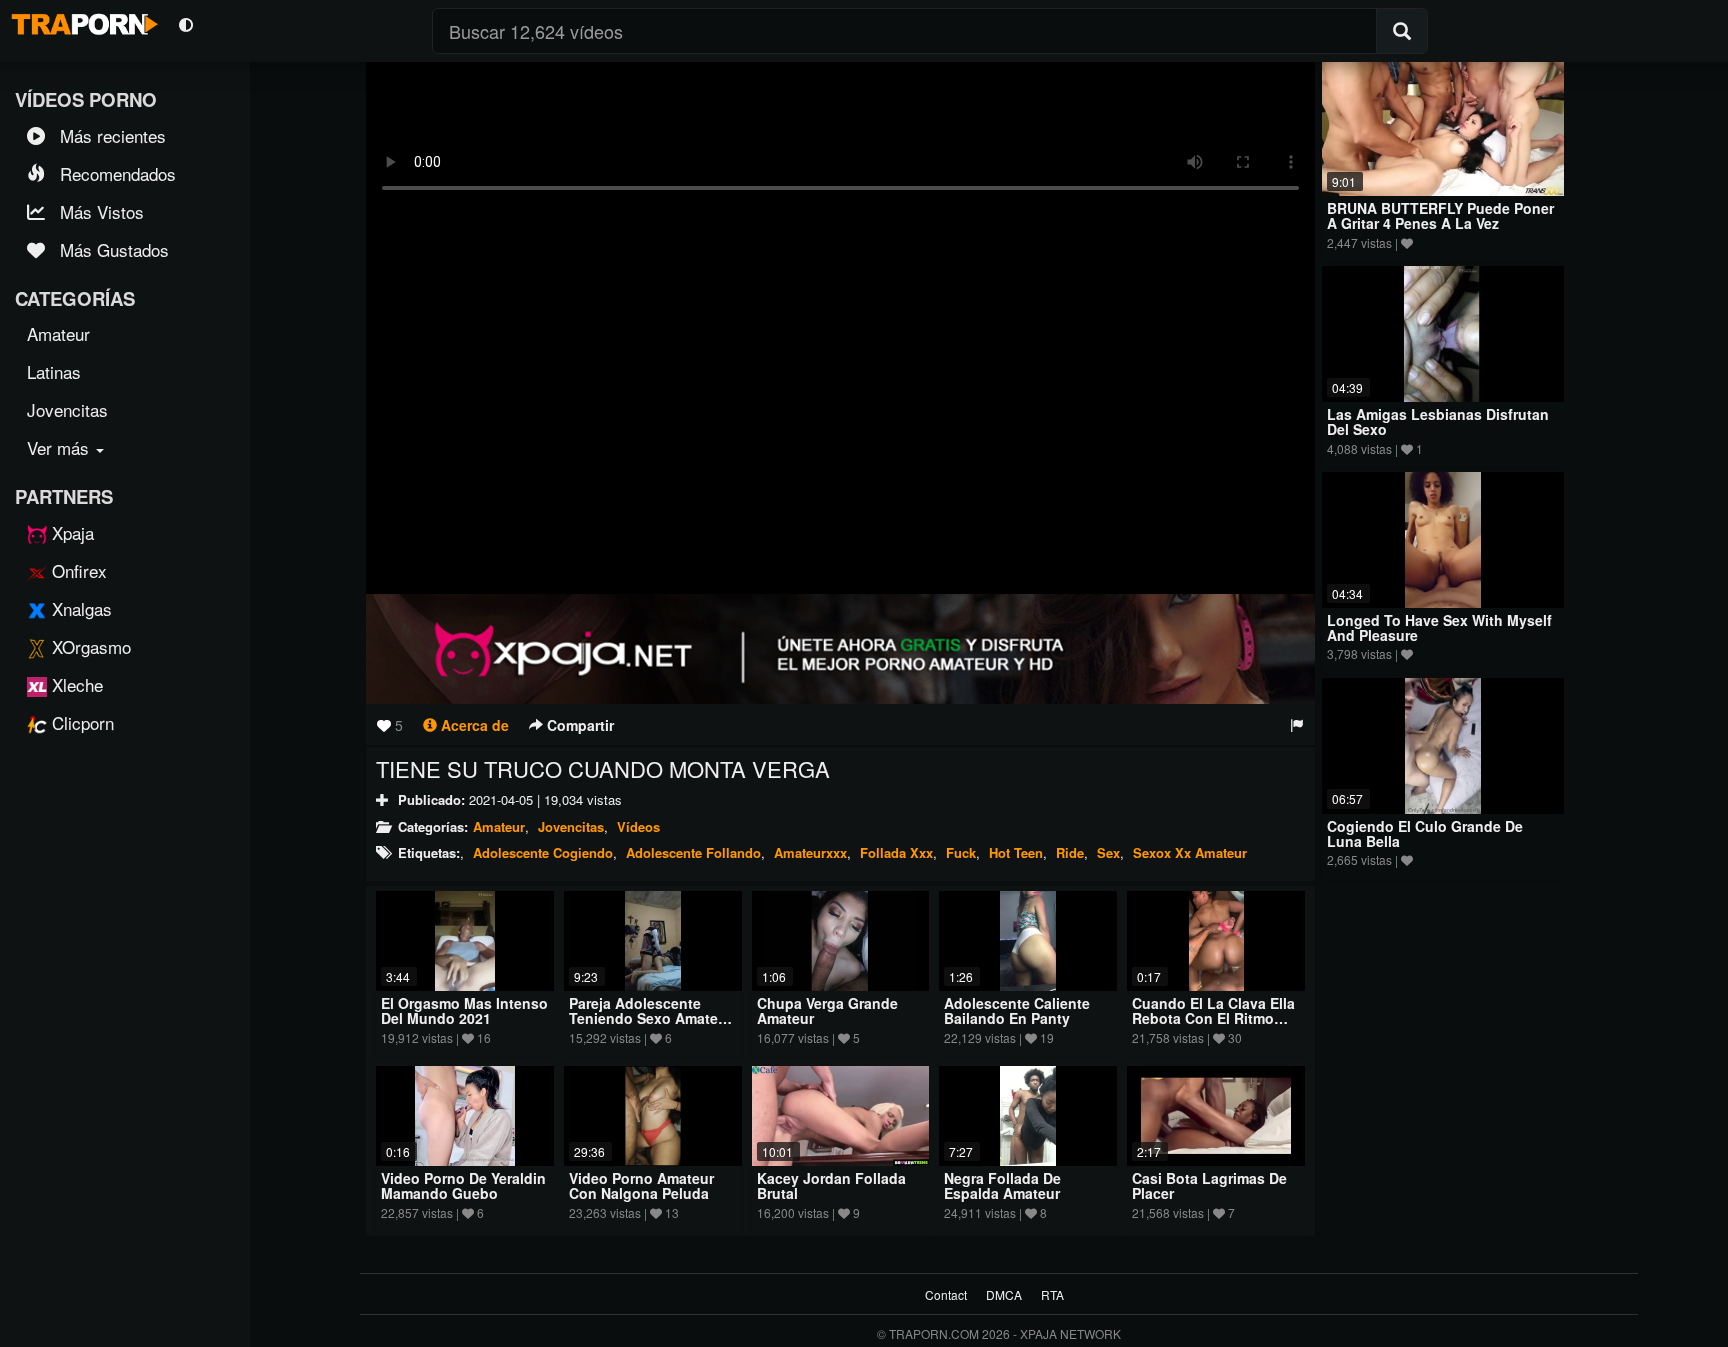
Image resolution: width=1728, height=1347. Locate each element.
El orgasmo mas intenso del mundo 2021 (464, 1010)
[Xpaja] (840, 649)
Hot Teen (1016, 852)
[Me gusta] (384, 725)
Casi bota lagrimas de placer (1209, 1185)
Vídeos (638, 826)
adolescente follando (693, 852)
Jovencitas (571, 826)
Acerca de (473, 725)
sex (1108, 852)
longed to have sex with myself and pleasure (1439, 627)
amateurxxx (810, 852)
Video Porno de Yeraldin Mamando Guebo (463, 1185)
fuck (961, 852)
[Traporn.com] (82, 21)
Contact (946, 1294)
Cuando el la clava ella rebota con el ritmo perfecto (1213, 1018)
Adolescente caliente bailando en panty (1017, 1010)
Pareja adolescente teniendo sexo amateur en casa (650, 1018)
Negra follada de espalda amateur (1002, 1185)
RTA (1052, 1294)
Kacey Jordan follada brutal (831, 1185)
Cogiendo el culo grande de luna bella (1425, 833)
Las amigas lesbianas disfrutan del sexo (1438, 421)
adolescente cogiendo (543, 852)
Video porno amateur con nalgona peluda (641, 1185)
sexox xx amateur (1190, 852)
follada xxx (896, 852)
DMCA (1004, 1294)
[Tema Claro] (185, 23)
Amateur (499, 826)
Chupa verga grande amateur (827, 1010)
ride (1070, 852)
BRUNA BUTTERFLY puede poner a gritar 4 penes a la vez (1440, 215)
